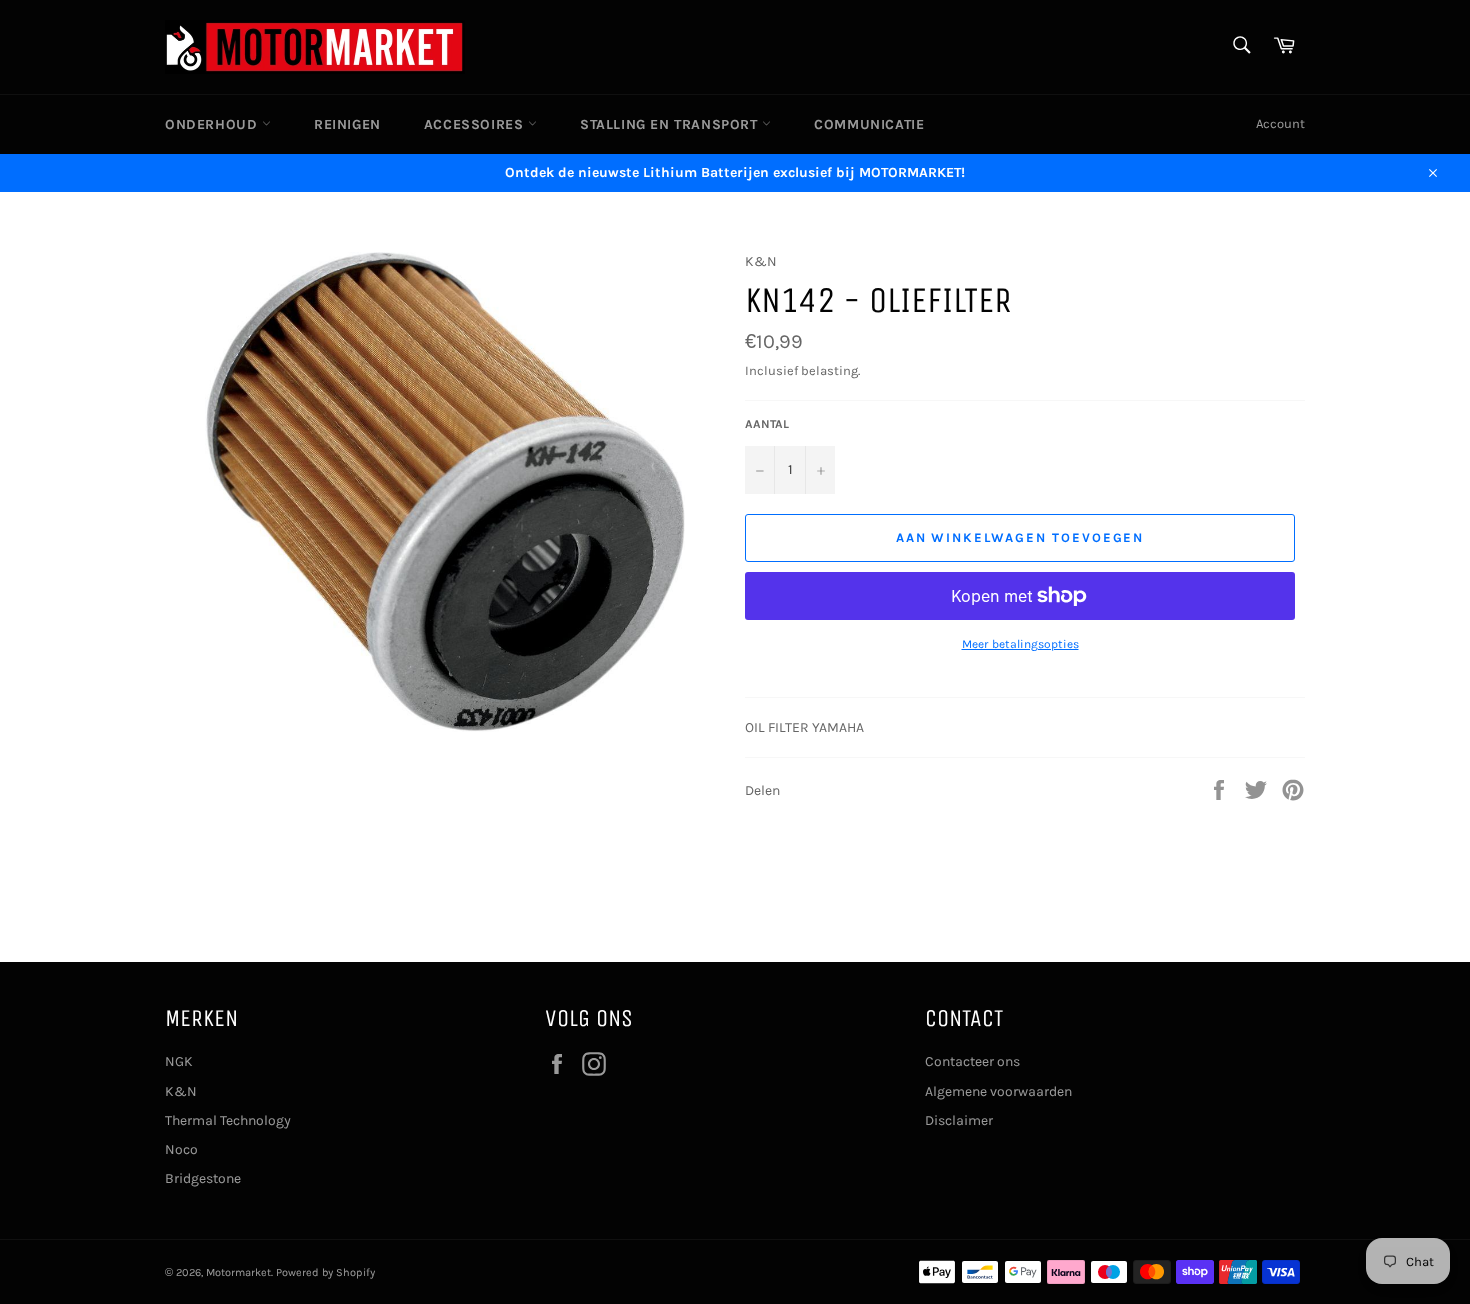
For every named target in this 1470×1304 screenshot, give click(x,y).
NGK (179, 1061)
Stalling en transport (671, 124)
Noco (181, 1149)
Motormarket (238, 1272)
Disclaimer (959, 1120)
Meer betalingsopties (1020, 644)
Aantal (767, 424)
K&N (181, 1091)
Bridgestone (203, 1178)
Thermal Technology (228, 1120)
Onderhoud (213, 124)
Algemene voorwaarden (998, 1091)
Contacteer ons (972, 1061)
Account (1280, 123)
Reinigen (347, 124)
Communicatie (869, 124)
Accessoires (476, 124)
